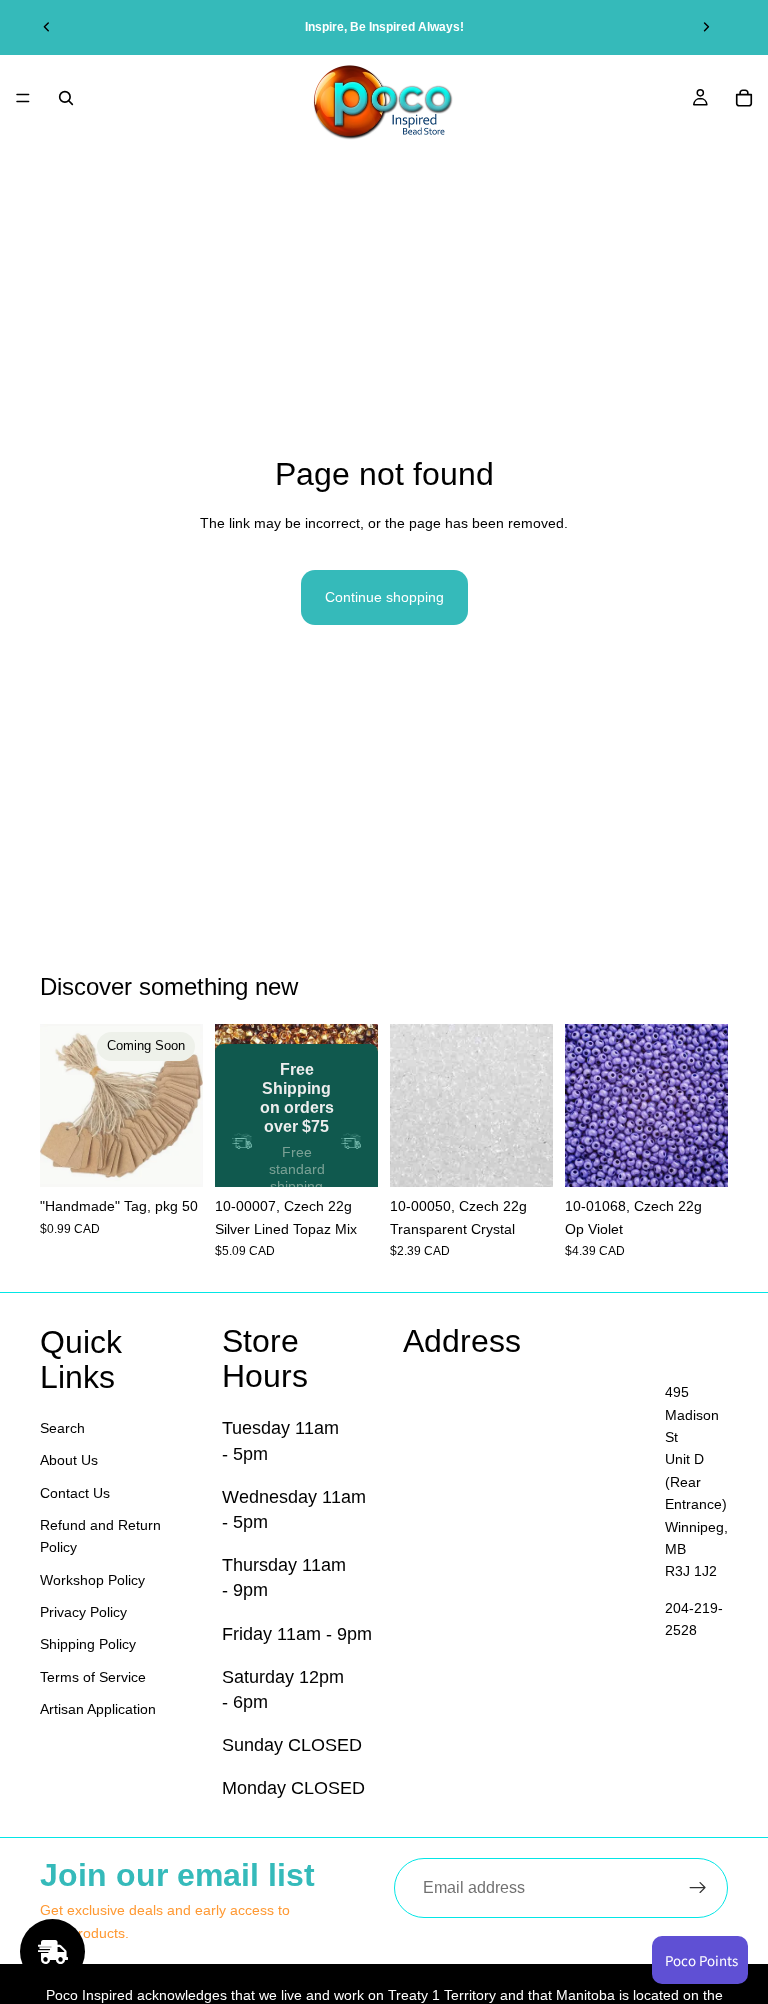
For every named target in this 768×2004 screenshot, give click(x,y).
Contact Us (75, 1493)
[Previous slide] (47, 27)
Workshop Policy (92, 1580)
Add (364, 1156)
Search (62, 1428)
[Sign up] (698, 1888)
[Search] (66, 98)
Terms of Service (93, 1677)
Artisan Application (98, 1709)
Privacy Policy (83, 1612)
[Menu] (23, 98)
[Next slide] (706, 27)
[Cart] (744, 98)
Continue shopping (384, 597)
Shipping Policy (88, 1645)
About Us (69, 1460)
